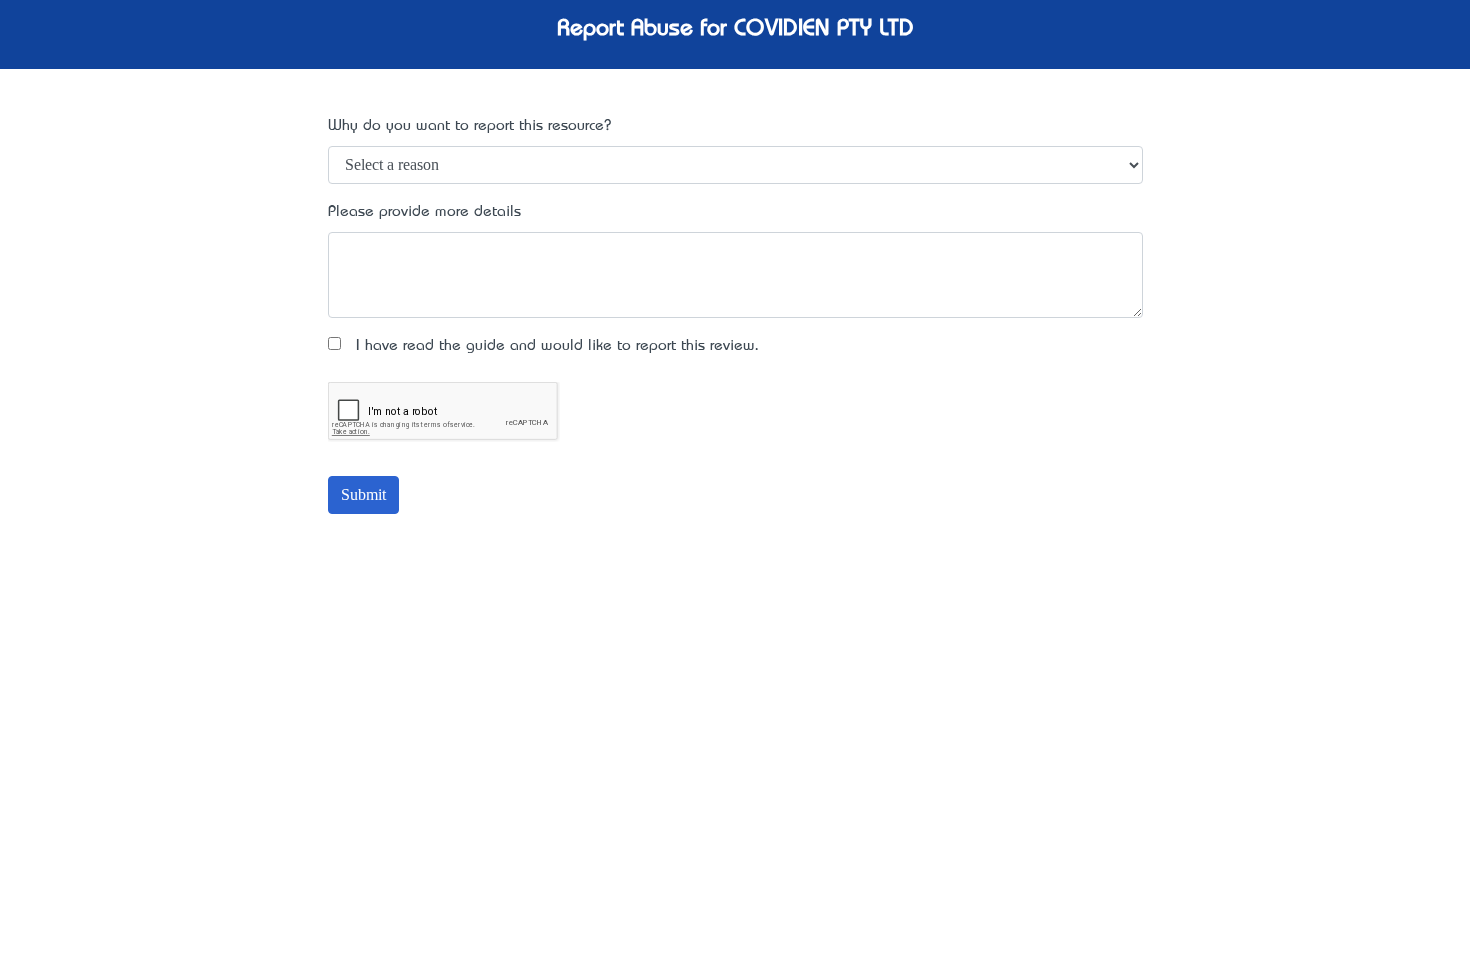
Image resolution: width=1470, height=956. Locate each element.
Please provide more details (424, 212)
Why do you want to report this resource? (469, 126)
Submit (363, 494)
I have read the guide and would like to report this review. (550, 346)
